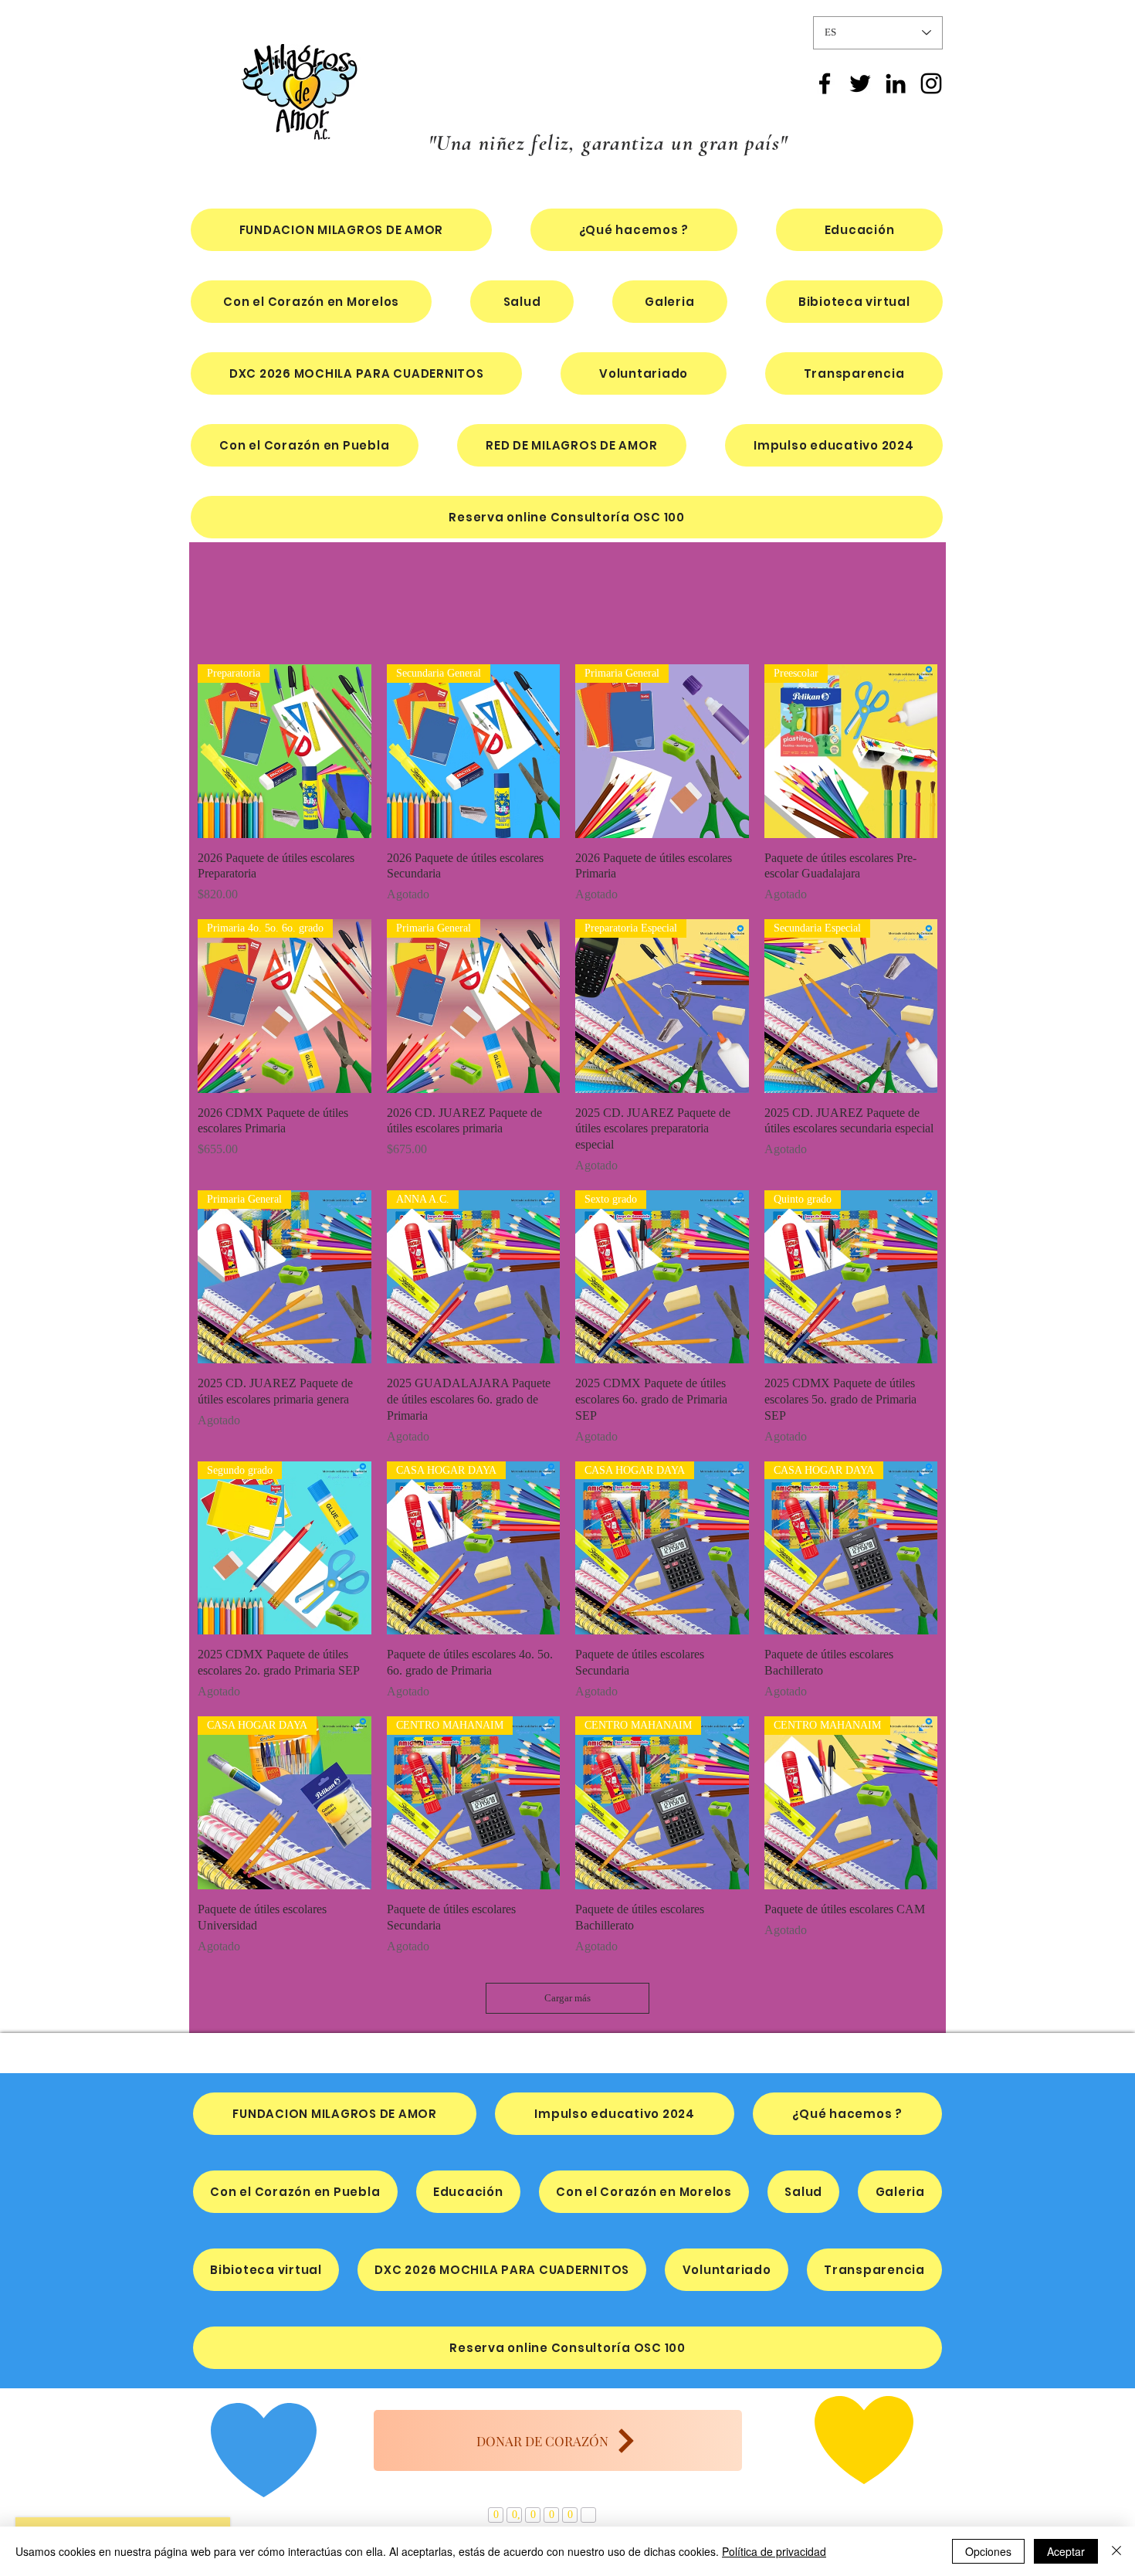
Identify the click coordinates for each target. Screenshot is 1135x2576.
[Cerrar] (1116, 2551)
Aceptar (1066, 2551)
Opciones (988, 2551)
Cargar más (567, 1998)
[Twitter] (860, 83)
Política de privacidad (774, 2551)
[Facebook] (825, 83)
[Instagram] (931, 83)
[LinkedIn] (896, 83)
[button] (356, 373)
